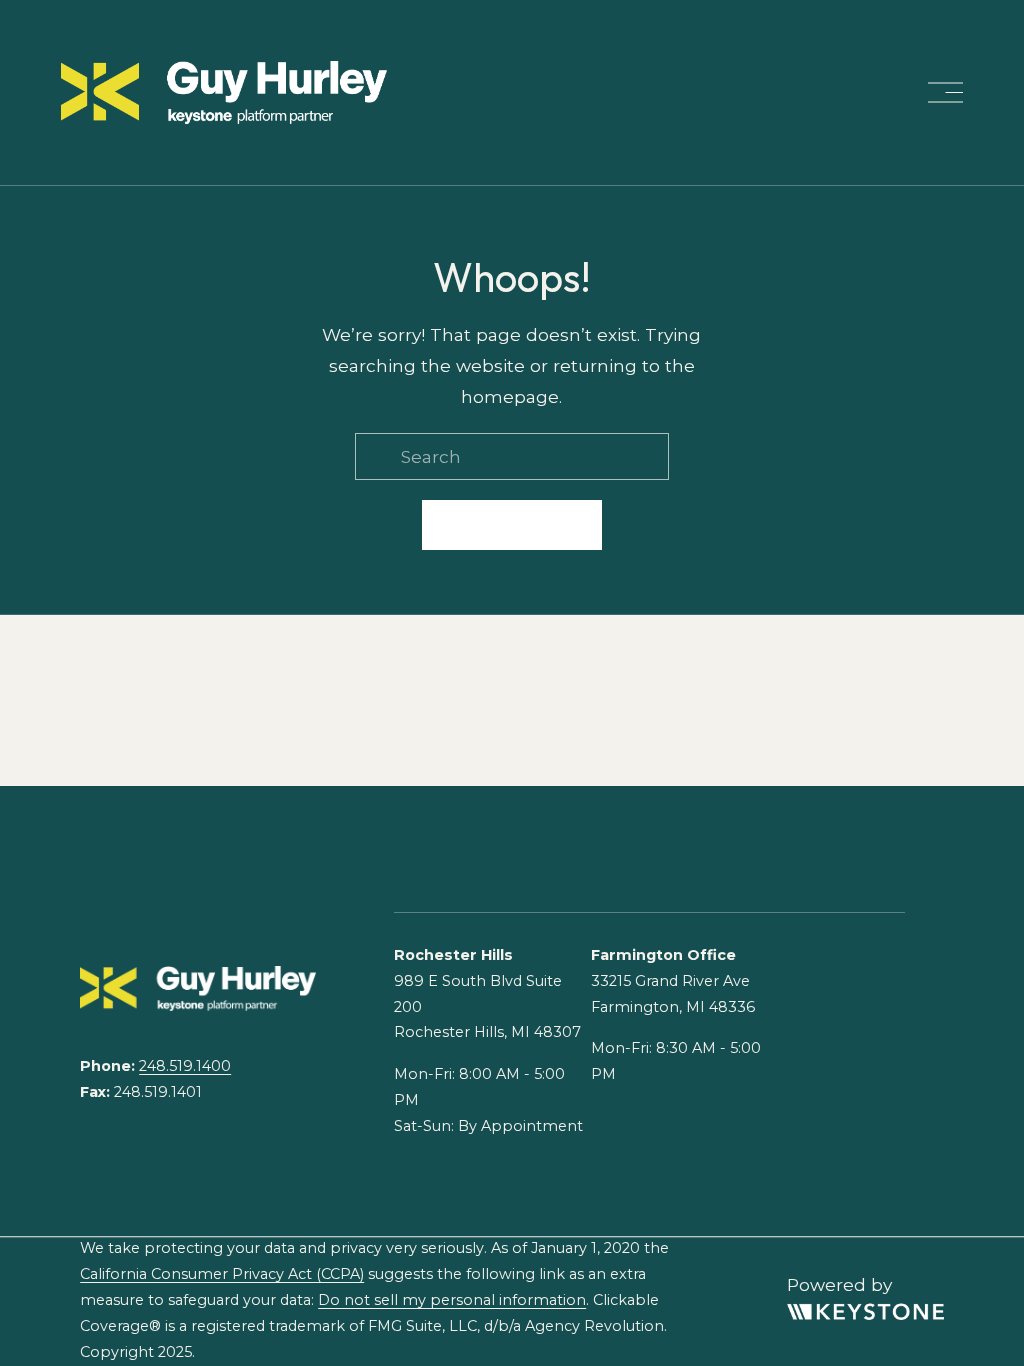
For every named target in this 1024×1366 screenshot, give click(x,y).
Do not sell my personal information (452, 1300)
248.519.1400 (185, 1066)
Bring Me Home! (512, 525)
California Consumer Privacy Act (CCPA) (222, 1274)
